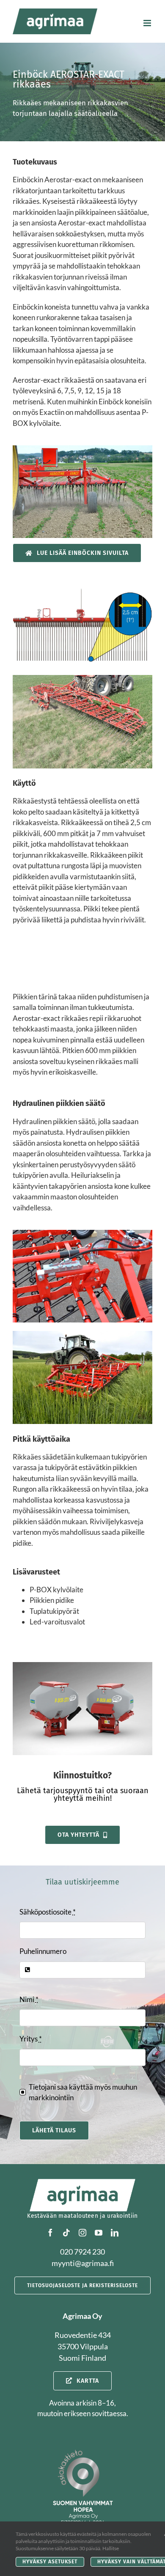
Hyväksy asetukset (50, 2562)
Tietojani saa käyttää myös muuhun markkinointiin (83, 2092)
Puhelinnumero (43, 1951)
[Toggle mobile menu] (148, 23)
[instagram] (82, 2233)
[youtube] (99, 2233)
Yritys (31, 2039)
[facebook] (50, 2233)
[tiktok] (66, 2233)
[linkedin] (115, 2233)
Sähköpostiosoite (48, 1912)
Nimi (29, 1999)
